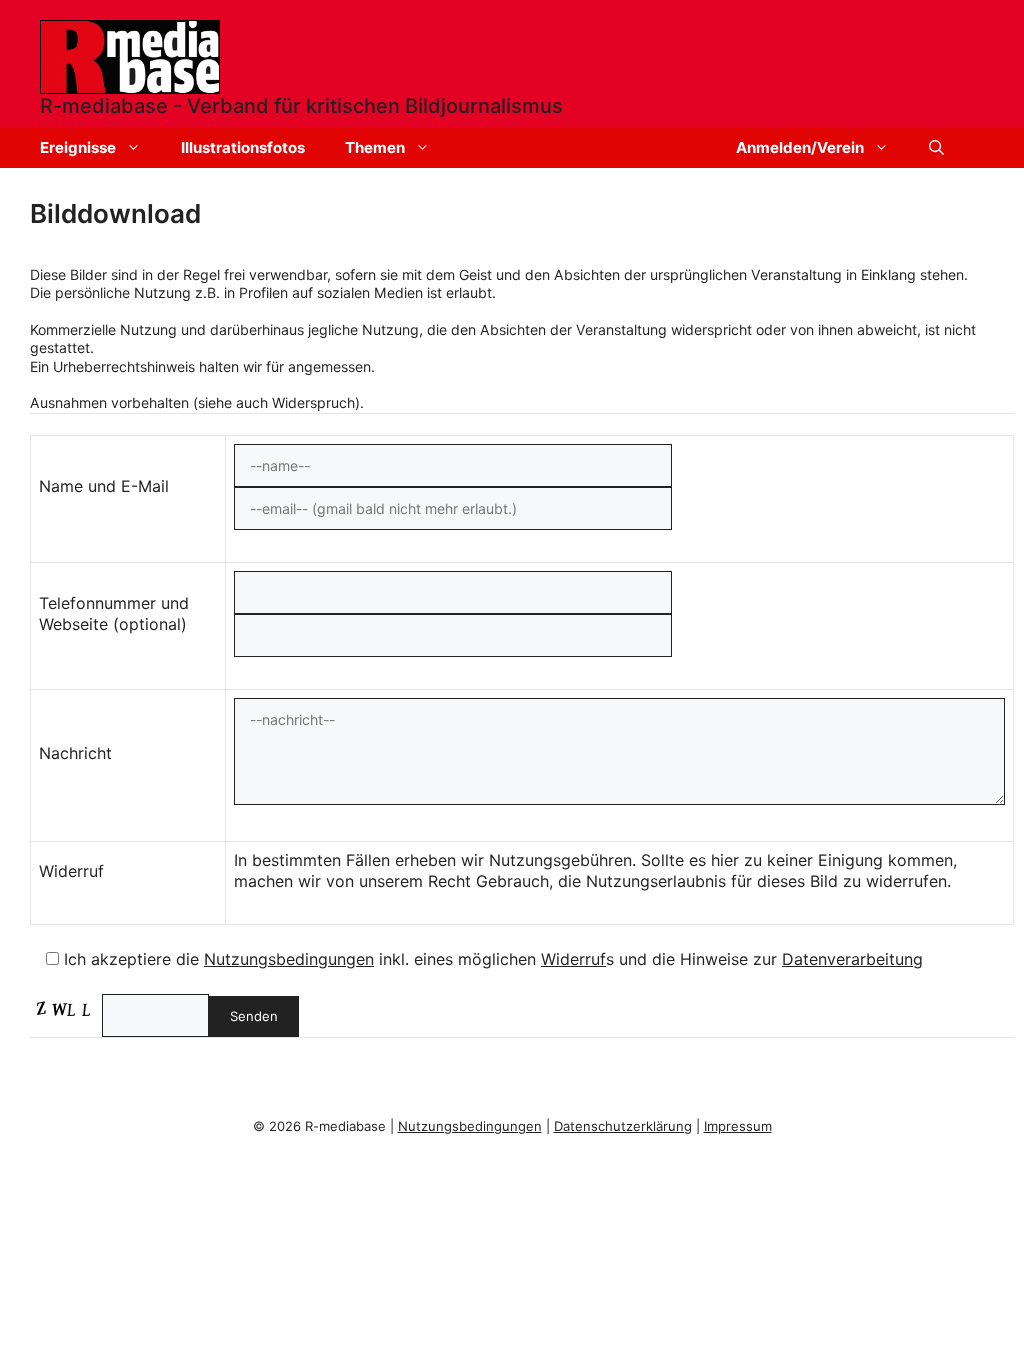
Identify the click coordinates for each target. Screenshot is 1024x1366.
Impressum (738, 1126)
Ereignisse (78, 147)
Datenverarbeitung (852, 959)
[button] (936, 148)
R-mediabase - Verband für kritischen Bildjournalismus (301, 106)
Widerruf (573, 959)
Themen (375, 147)
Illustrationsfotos (243, 147)
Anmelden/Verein (800, 147)
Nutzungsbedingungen (289, 959)
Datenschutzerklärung (623, 1126)
